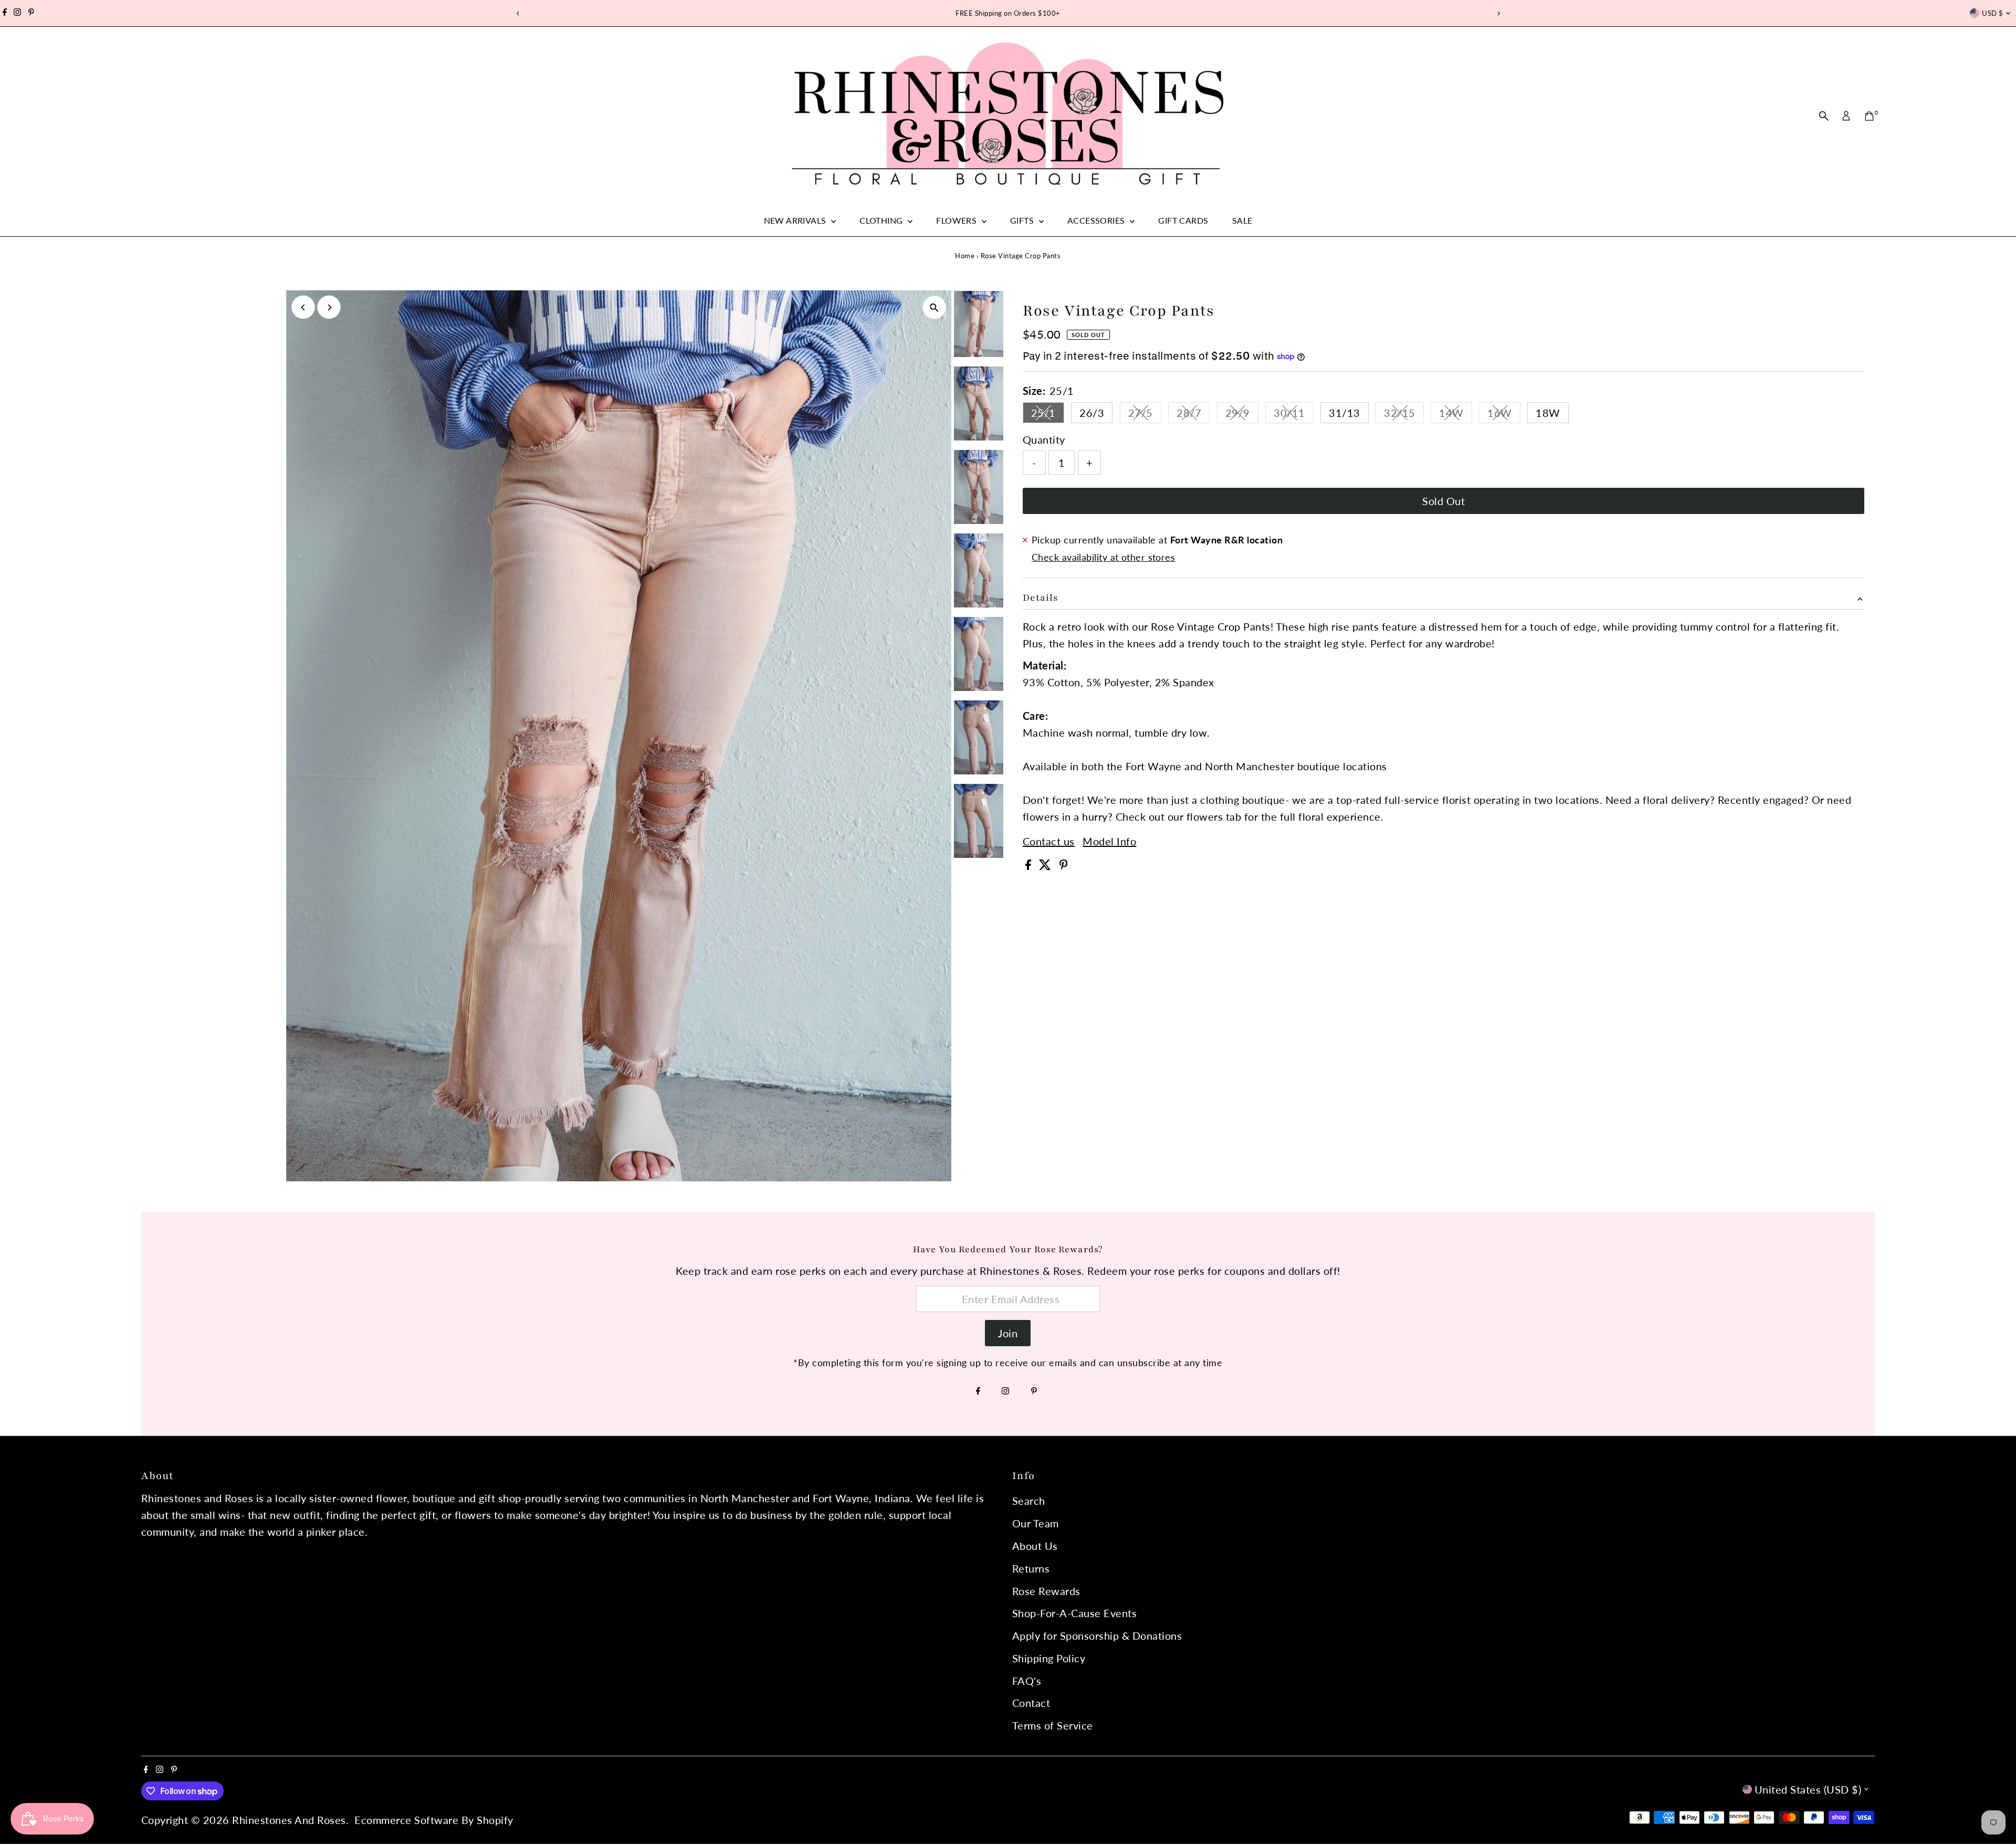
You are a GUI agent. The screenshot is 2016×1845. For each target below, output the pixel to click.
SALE (1242, 220)
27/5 (1145, 415)
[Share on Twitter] (1047, 866)
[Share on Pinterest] (1064, 866)
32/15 (1404, 415)
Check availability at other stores (1103, 557)
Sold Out (1443, 501)
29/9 (1242, 415)
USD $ (1992, 13)
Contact (1031, 1703)
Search (1029, 1501)
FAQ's (1027, 1681)
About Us (1035, 1546)
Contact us (1049, 841)
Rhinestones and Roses (289, 1820)
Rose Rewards (1046, 1591)
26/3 (1092, 413)
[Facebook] (5, 13)
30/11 (1294, 415)
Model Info (1109, 841)
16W (1504, 415)
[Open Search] (1824, 116)
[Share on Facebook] (1030, 866)
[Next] (1498, 13)
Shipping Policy (1049, 1658)
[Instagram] (17, 13)
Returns (1031, 1568)
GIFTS (1023, 220)
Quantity (1044, 439)
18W (1548, 413)
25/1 (1048, 415)
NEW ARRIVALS (796, 220)
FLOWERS (957, 220)
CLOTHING (882, 220)
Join (1008, 1333)
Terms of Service (1053, 1725)
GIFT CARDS (1183, 220)
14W (1456, 415)
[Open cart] (1869, 116)
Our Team (1036, 1523)
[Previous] (518, 13)
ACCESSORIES (1097, 220)
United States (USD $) (1808, 1789)
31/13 (1345, 413)
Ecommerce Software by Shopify (434, 1820)
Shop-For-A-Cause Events (1075, 1613)
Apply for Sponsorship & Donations (1097, 1636)
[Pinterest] (31, 13)
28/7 (1193, 415)
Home (965, 256)
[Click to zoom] (934, 307)
